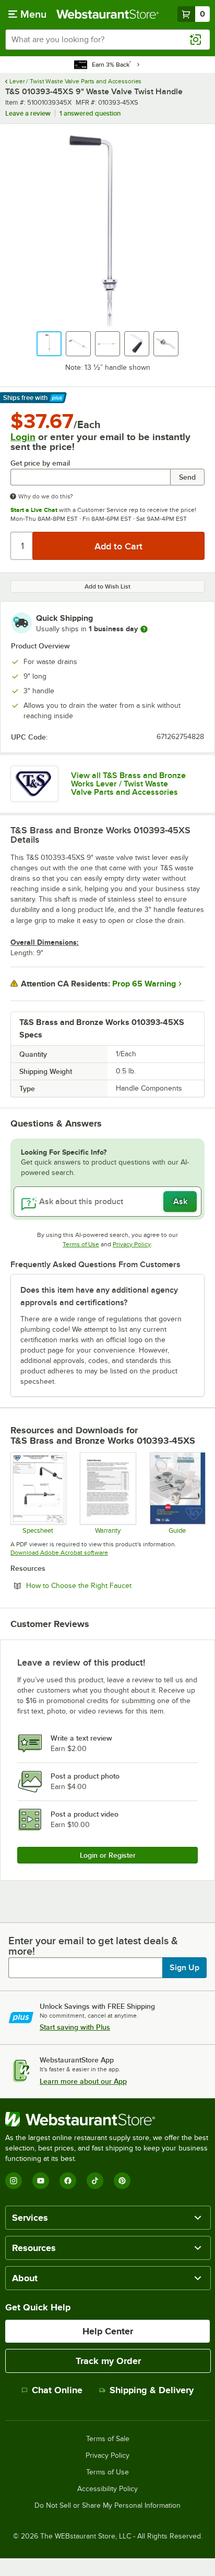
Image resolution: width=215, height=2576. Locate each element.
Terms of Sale (108, 2439)
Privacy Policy (132, 1244)
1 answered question (90, 113)
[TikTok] (95, 2181)
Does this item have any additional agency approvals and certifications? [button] (99, 1296)
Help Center (108, 2331)
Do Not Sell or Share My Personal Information (107, 2506)
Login (23, 437)
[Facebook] (68, 2181)
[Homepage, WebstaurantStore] (107, 14)
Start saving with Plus (75, 2027)
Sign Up (184, 1968)
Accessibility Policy (107, 2489)
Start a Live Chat (34, 510)
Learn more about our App (83, 2081)
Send (187, 477)
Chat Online (57, 2390)
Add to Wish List (107, 586)
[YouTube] (41, 2181)
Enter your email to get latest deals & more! (93, 1946)
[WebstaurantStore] (107, 2119)
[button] (49, 344)
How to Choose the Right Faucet (107, 1585)
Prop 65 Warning (144, 984)
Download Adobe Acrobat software (59, 1553)
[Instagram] (14, 2181)
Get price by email (40, 463)
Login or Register (108, 1855)
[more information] (144, 629)
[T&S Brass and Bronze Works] (34, 784)
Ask (180, 1202)
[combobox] (107, 40)
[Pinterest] (122, 2181)
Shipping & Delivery (152, 2390)
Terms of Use (81, 1244)
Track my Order (108, 2361)
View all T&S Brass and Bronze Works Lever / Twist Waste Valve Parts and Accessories (128, 784)
